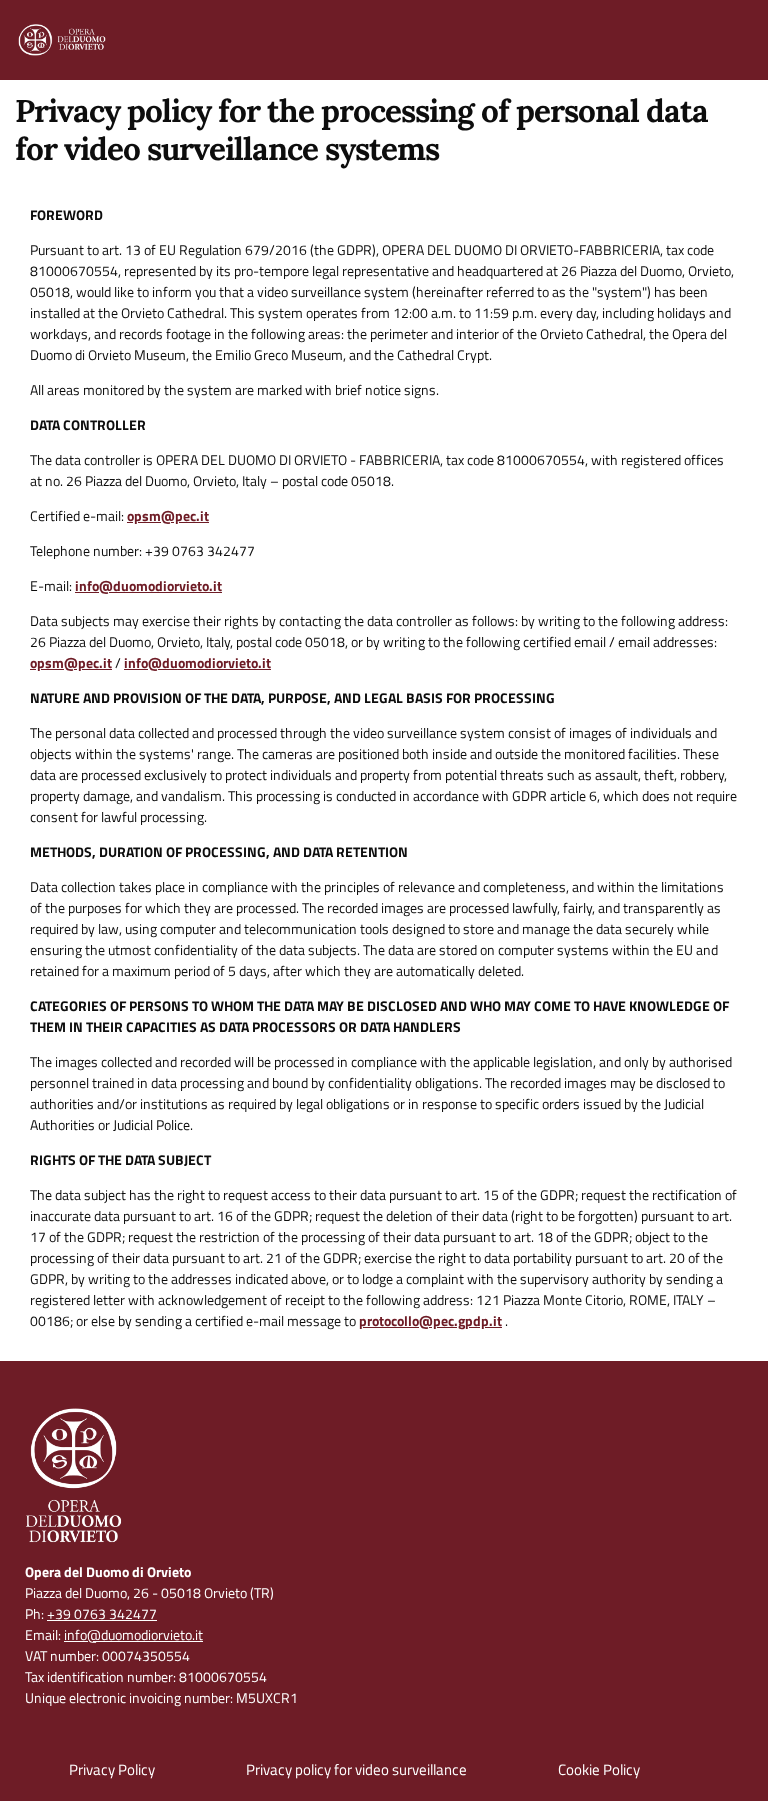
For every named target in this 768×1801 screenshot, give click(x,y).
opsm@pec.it (168, 515)
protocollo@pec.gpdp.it (430, 1320)
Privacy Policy (112, 1769)
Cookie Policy (599, 1769)
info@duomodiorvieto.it (148, 585)
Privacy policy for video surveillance (356, 1769)
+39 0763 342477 (102, 1613)
